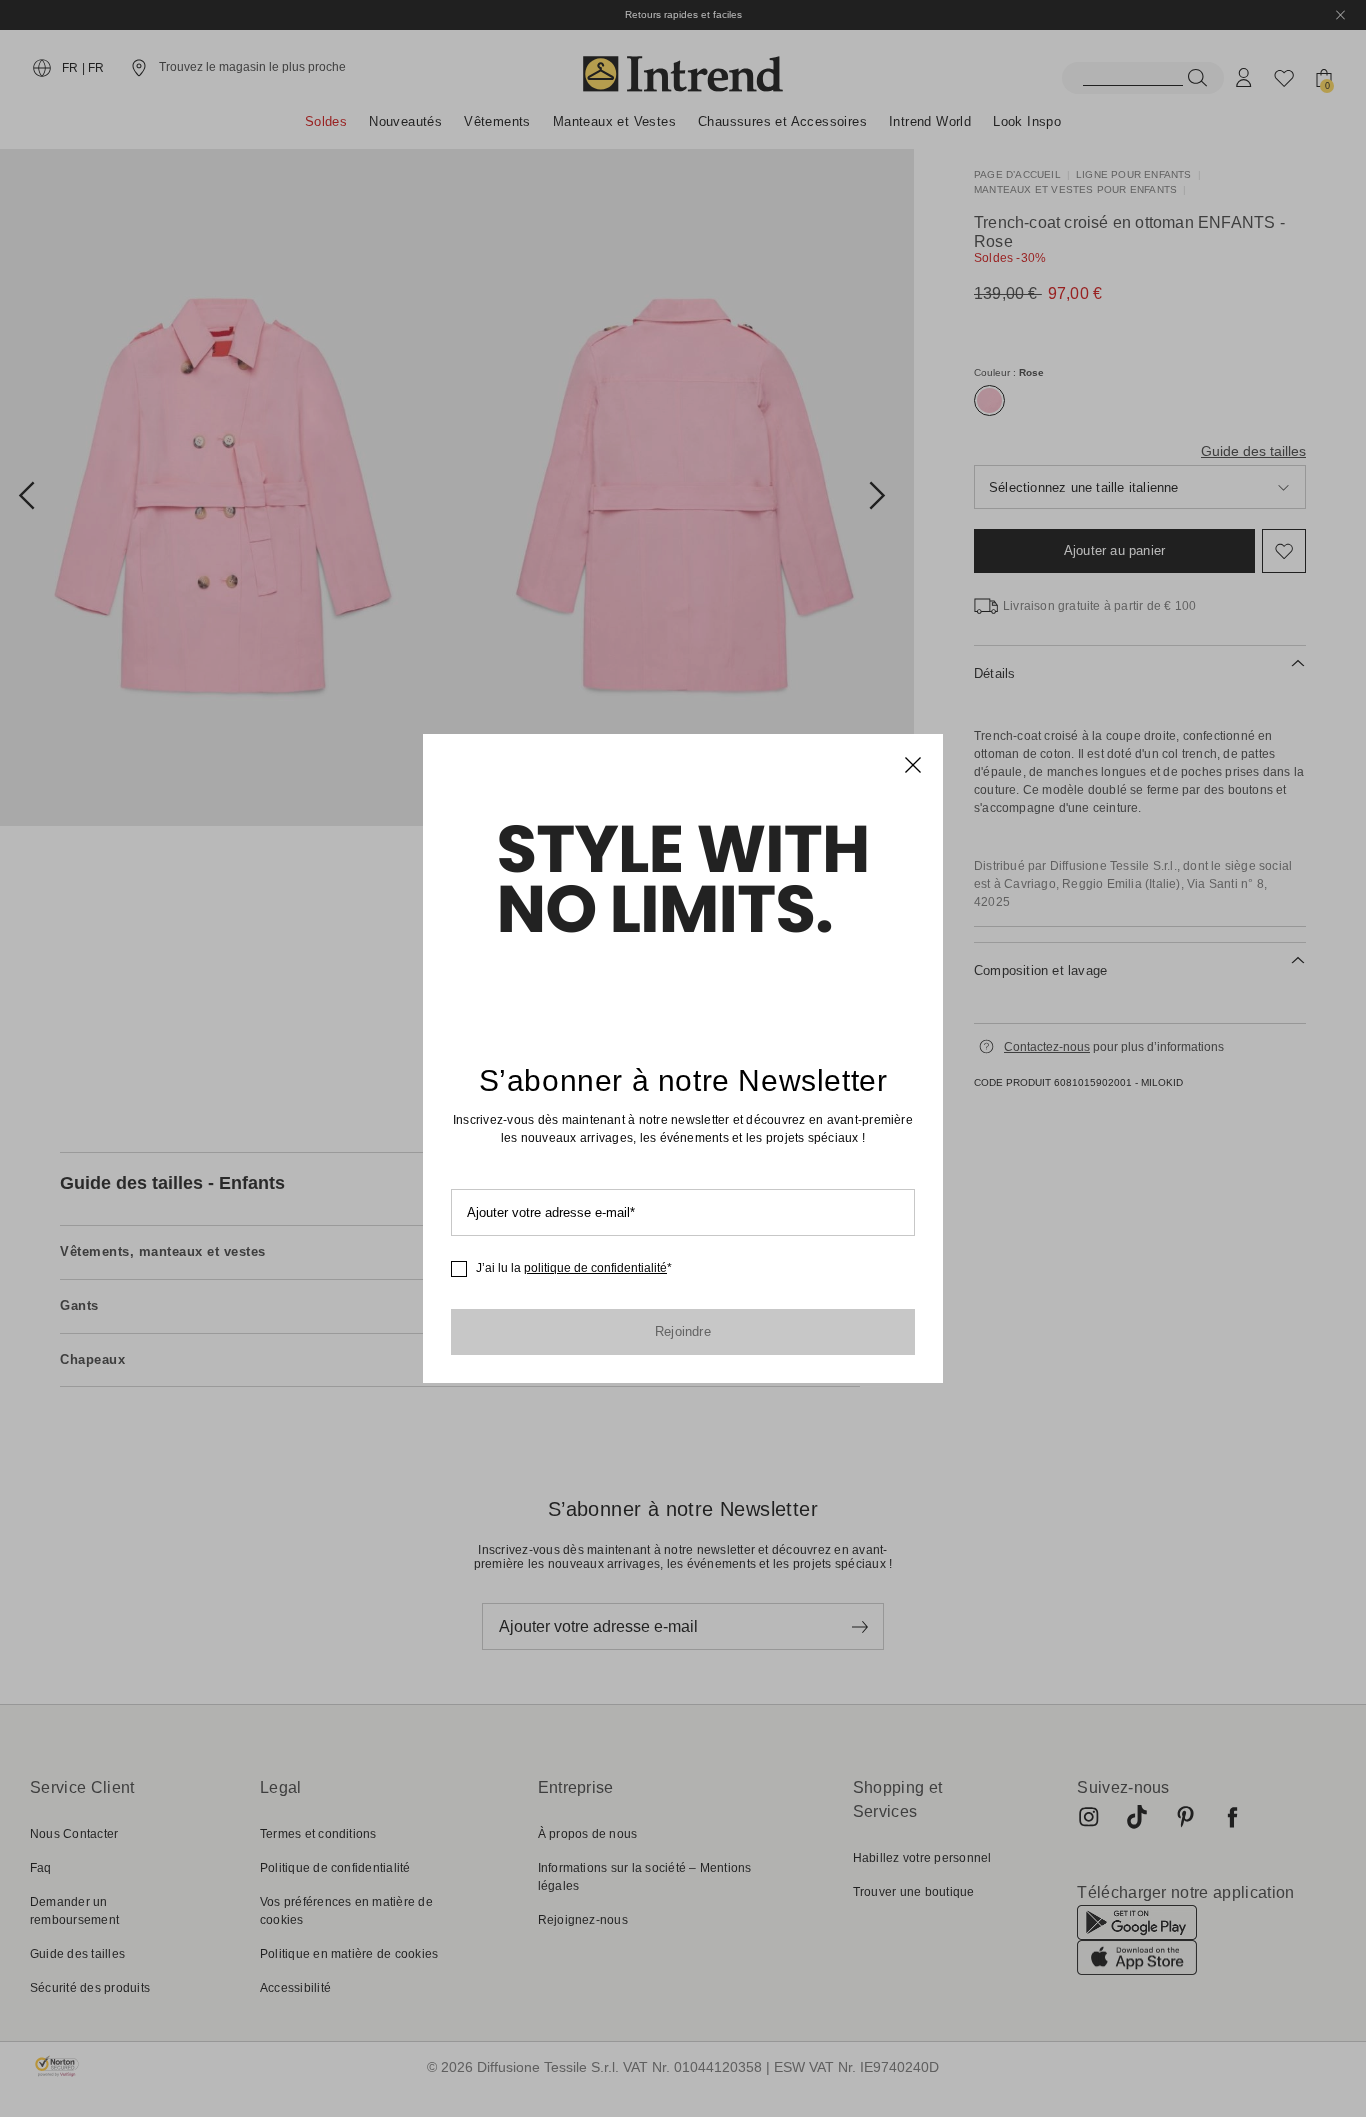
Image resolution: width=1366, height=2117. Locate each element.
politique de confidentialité (595, 1268)
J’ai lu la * (574, 1268)
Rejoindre (683, 1331)
